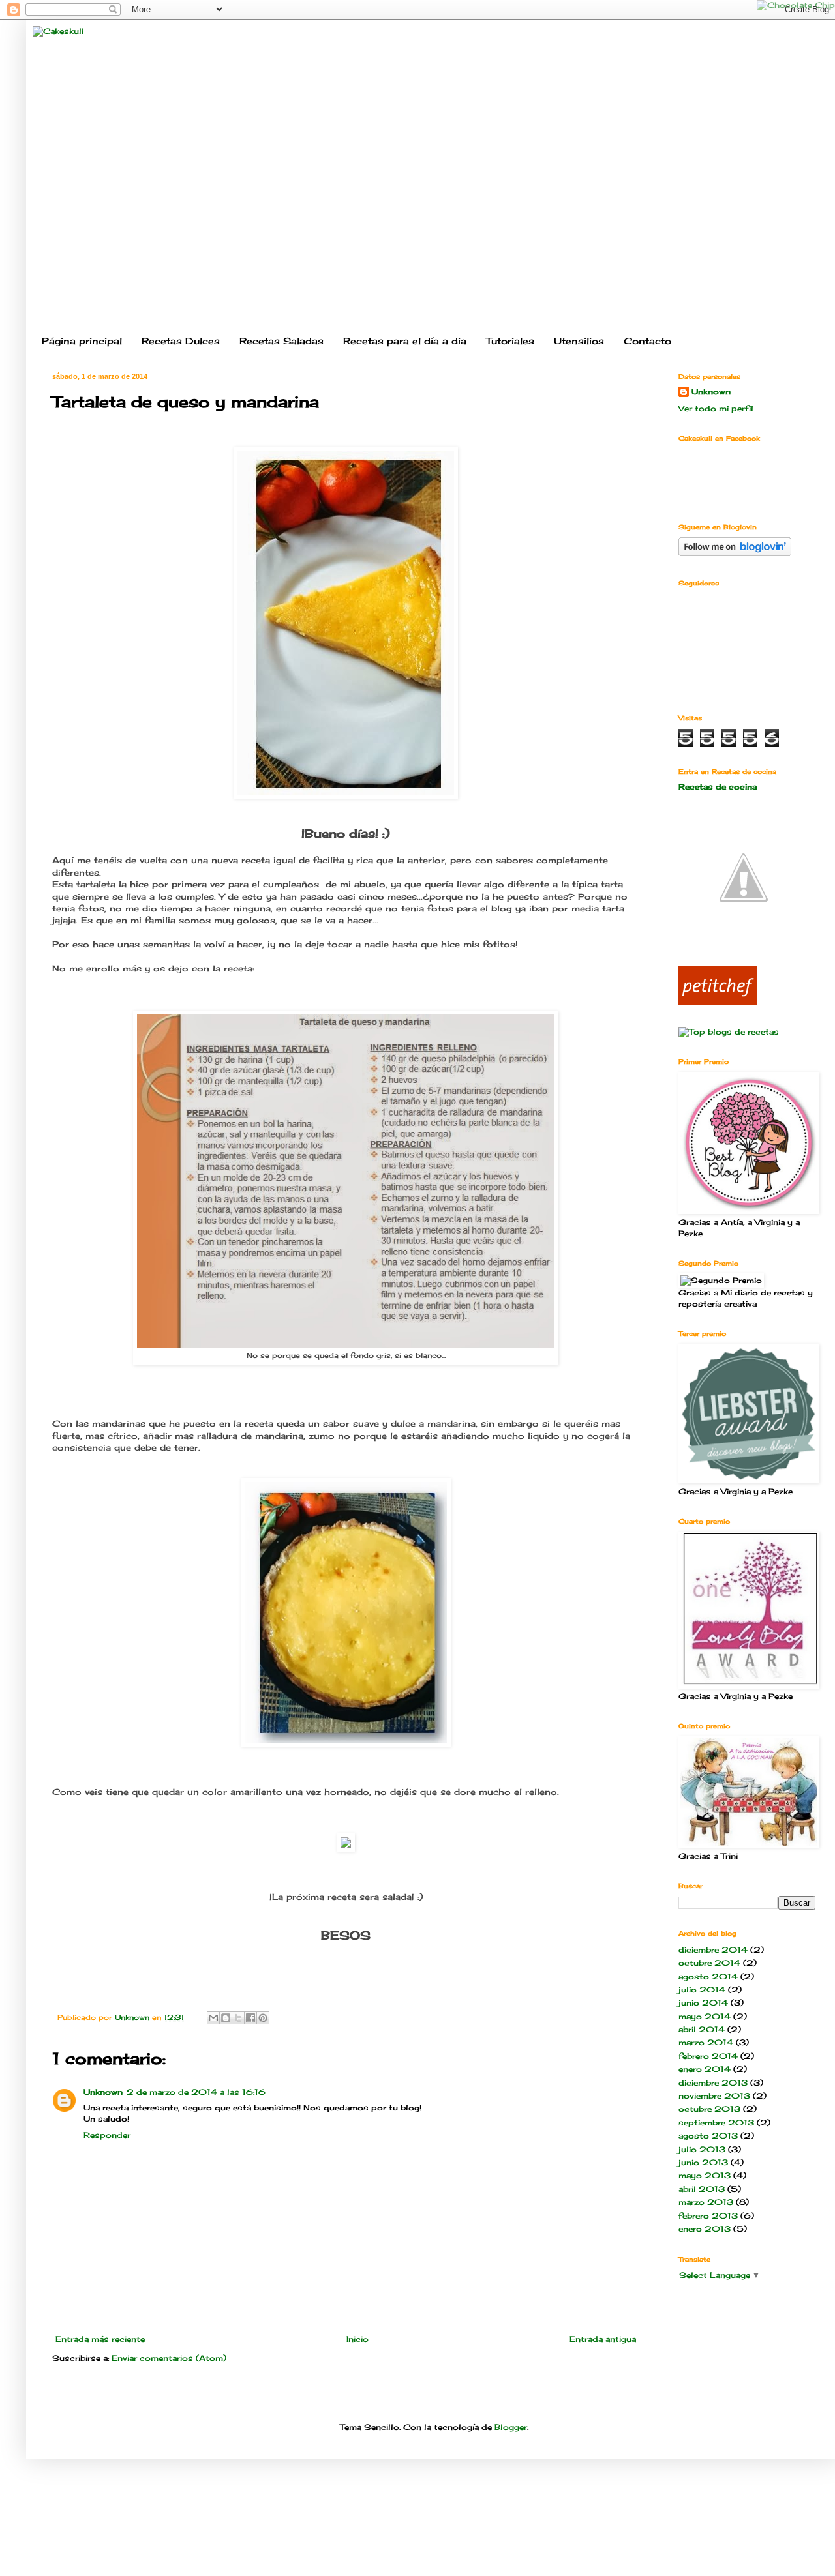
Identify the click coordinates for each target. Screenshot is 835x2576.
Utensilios (579, 341)
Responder (107, 2135)
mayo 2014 (705, 2016)
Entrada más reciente (100, 2339)
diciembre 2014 (713, 1950)
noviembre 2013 (714, 2096)
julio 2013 (702, 2149)
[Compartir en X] (238, 2018)
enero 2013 (705, 2229)
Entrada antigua (603, 2339)
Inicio (357, 2339)
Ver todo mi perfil (716, 408)
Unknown (103, 2092)
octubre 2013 (709, 2109)
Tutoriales (510, 341)
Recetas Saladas (281, 341)
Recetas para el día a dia (405, 341)
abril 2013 (702, 2189)
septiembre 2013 (716, 2123)
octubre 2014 (709, 1963)
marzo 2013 (706, 2202)
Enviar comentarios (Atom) (169, 2358)
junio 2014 (703, 2003)
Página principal (82, 341)
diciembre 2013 (713, 2083)
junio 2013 (703, 2162)
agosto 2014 (708, 1976)
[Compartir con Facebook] (250, 2018)
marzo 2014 (706, 2042)
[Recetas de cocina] (718, 1002)
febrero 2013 (708, 2216)
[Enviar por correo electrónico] (213, 2018)
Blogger (511, 2427)
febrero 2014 (708, 2056)
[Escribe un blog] (226, 2018)
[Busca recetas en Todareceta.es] (729, 1032)
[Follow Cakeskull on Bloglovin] (735, 553)
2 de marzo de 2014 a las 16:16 (196, 2092)
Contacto (647, 341)
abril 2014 (702, 2029)
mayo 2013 (705, 2175)
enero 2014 (705, 2069)
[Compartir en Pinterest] (263, 2018)
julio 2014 (702, 1990)
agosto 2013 (708, 2136)
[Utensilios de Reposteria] (744, 940)
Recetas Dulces (181, 341)
